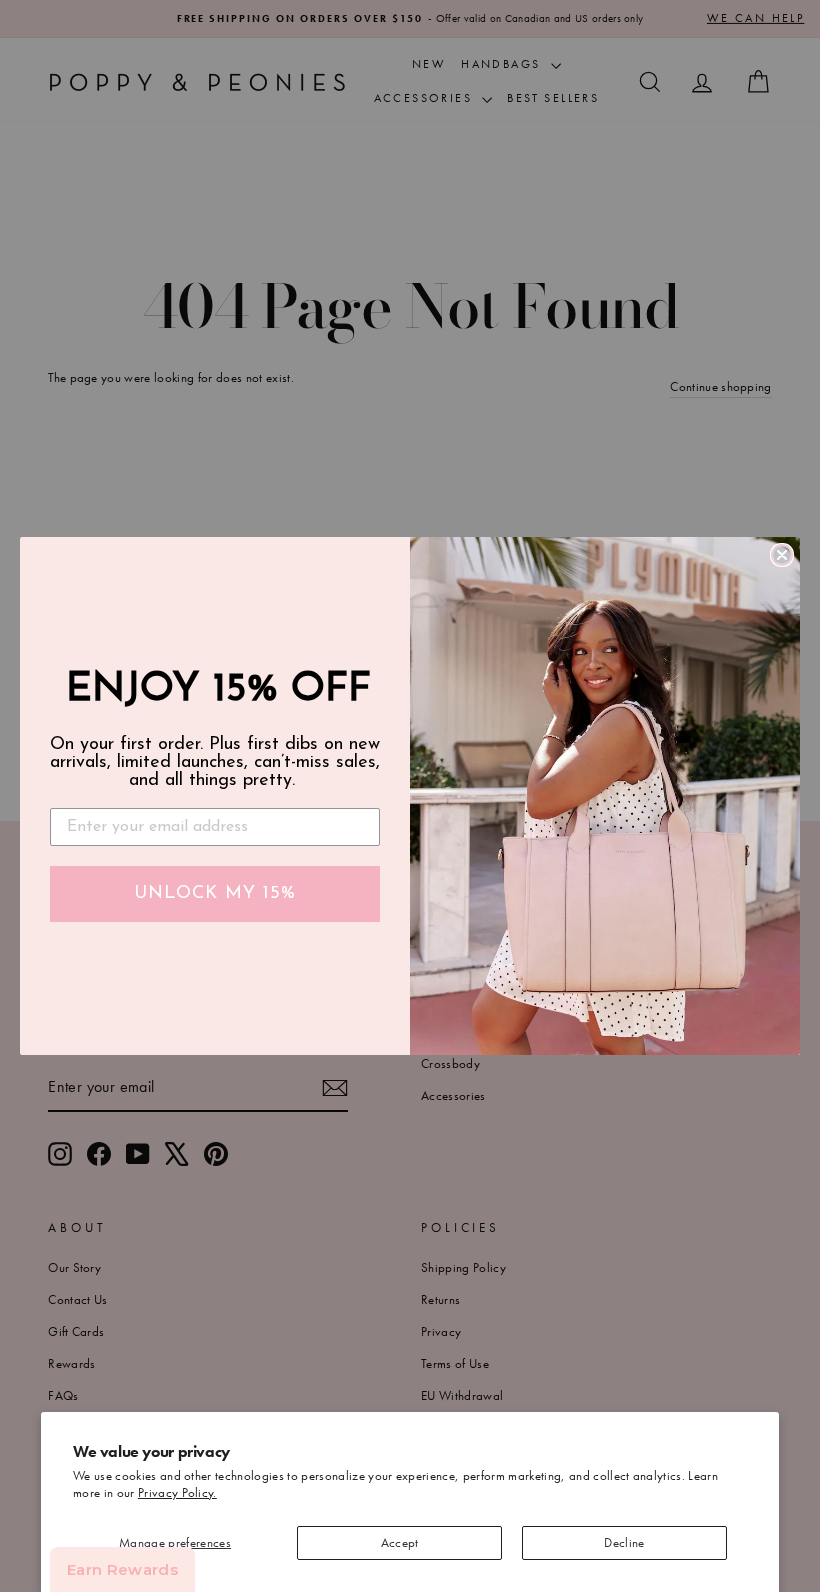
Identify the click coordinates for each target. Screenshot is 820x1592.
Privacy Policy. (177, 1492)
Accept (400, 1542)
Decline (624, 1542)
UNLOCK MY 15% (215, 894)
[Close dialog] (782, 555)
